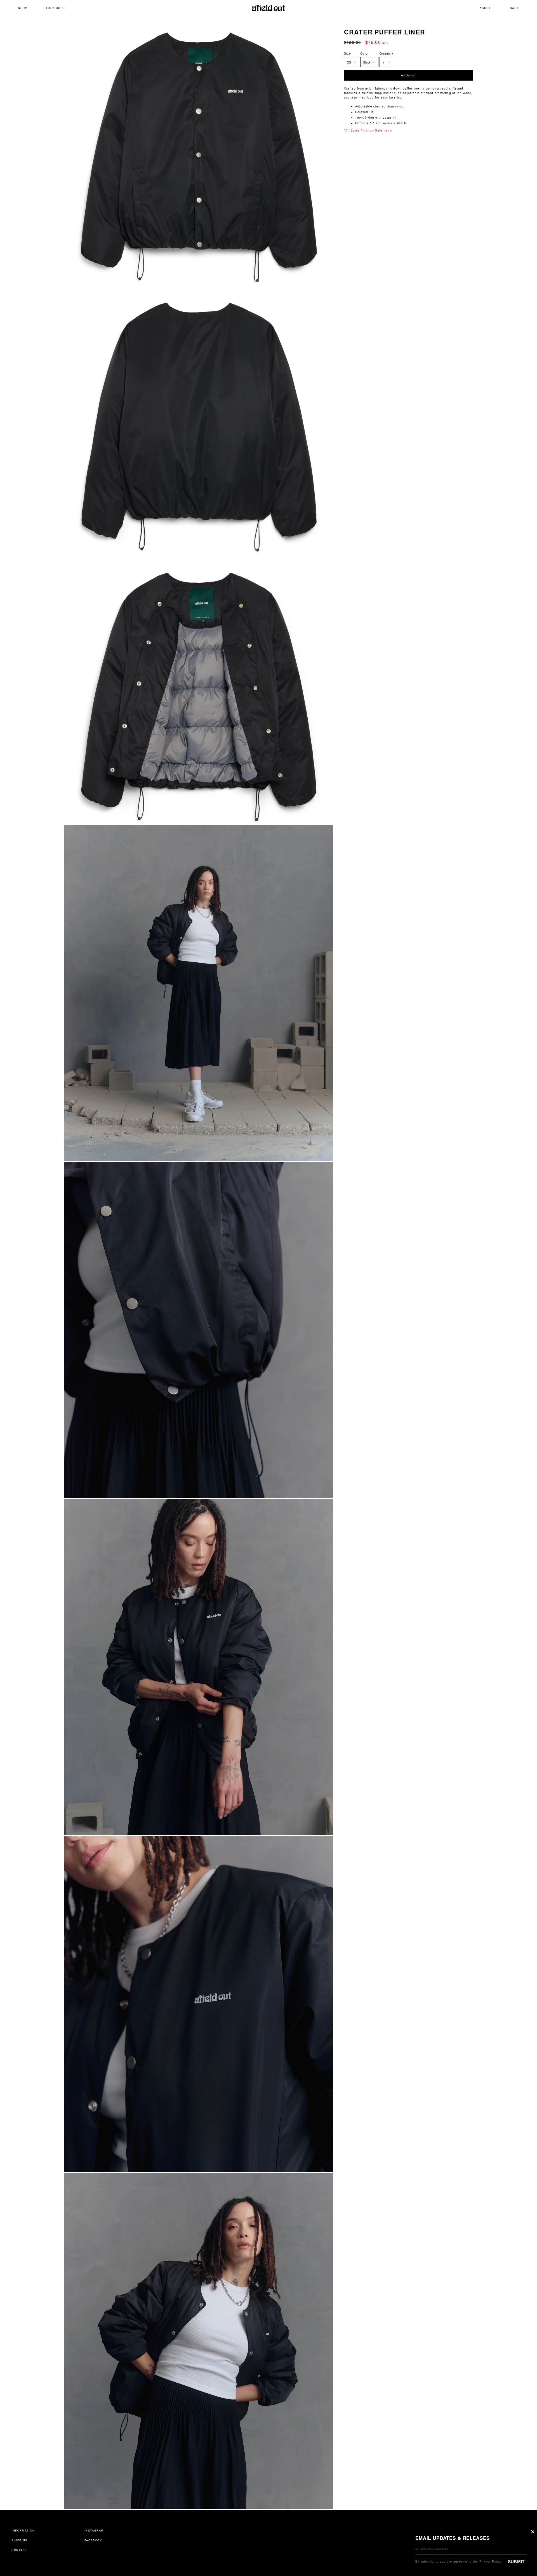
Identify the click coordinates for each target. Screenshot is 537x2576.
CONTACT (19, 2550)
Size (348, 53)
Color (364, 53)
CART (514, 8)
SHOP (23, 8)
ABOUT (485, 8)
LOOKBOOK (55, 8)
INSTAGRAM (94, 2530)
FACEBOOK (93, 2540)
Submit (516, 2562)
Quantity (386, 53)
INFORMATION (23, 2530)
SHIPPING (20, 2540)
